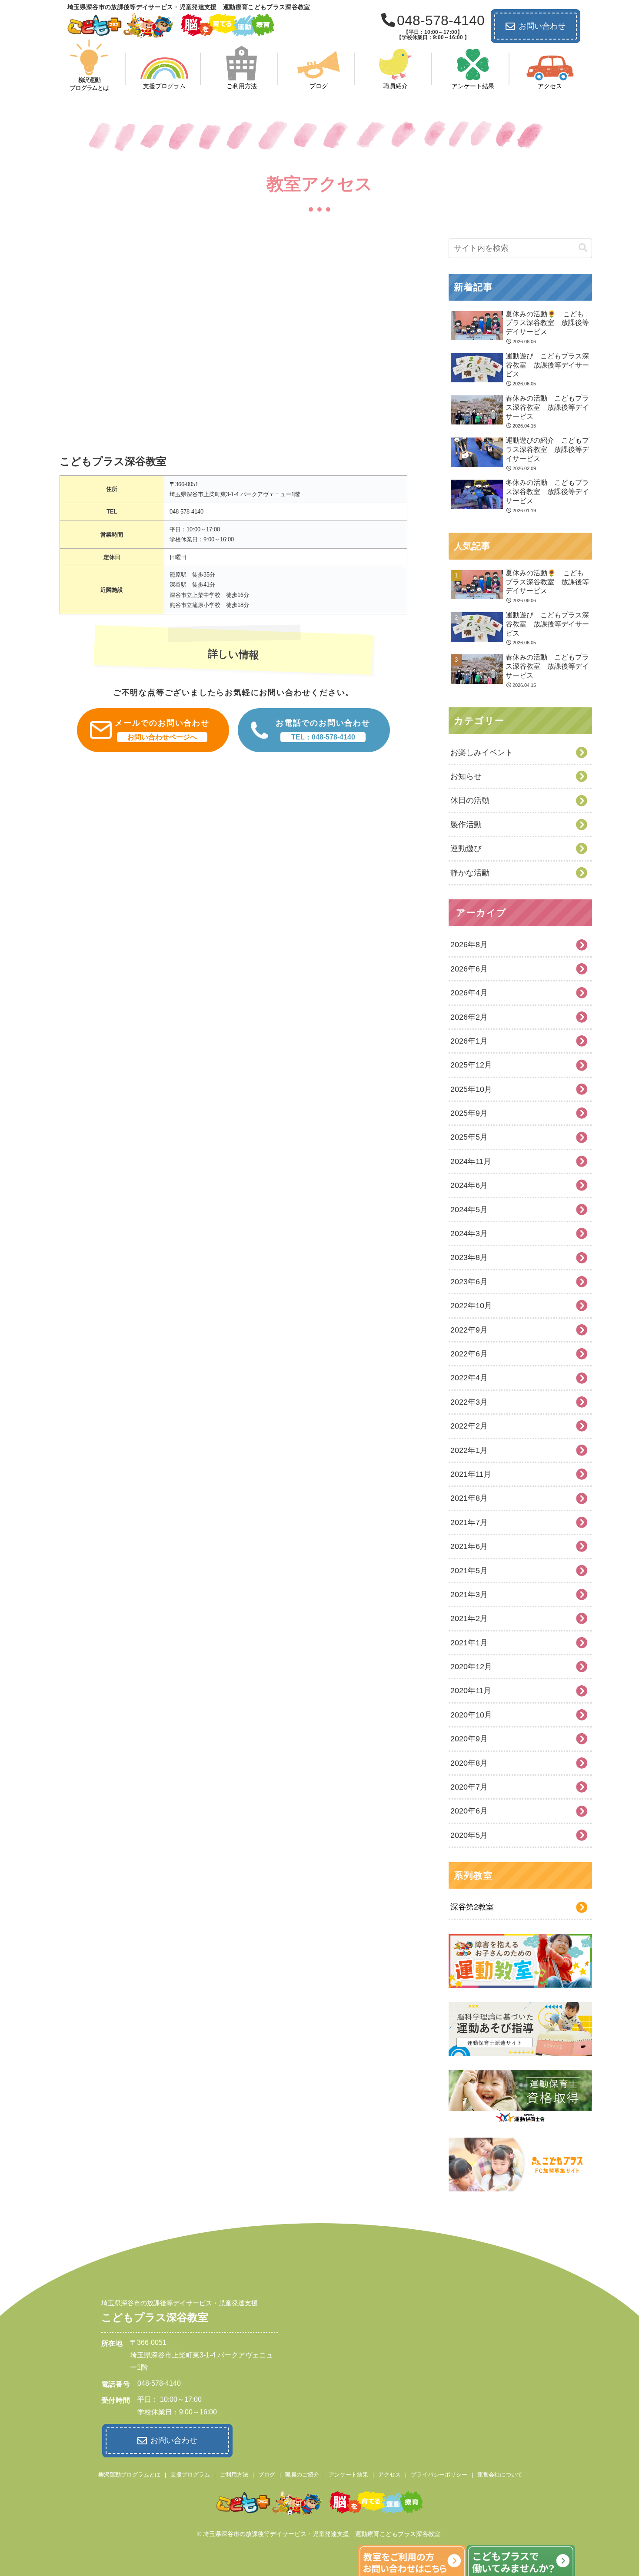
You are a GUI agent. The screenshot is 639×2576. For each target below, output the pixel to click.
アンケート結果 (348, 2475)
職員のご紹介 (302, 2475)
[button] (583, 248)
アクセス (389, 2475)
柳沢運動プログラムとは (129, 2475)
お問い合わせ (542, 26)
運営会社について (500, 2475)
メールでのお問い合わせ (162, 730)
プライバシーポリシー (439, 2475)
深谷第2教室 (472, 1907)
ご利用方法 (234, 2475)
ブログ (267, 2475)
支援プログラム (190, 2475)
